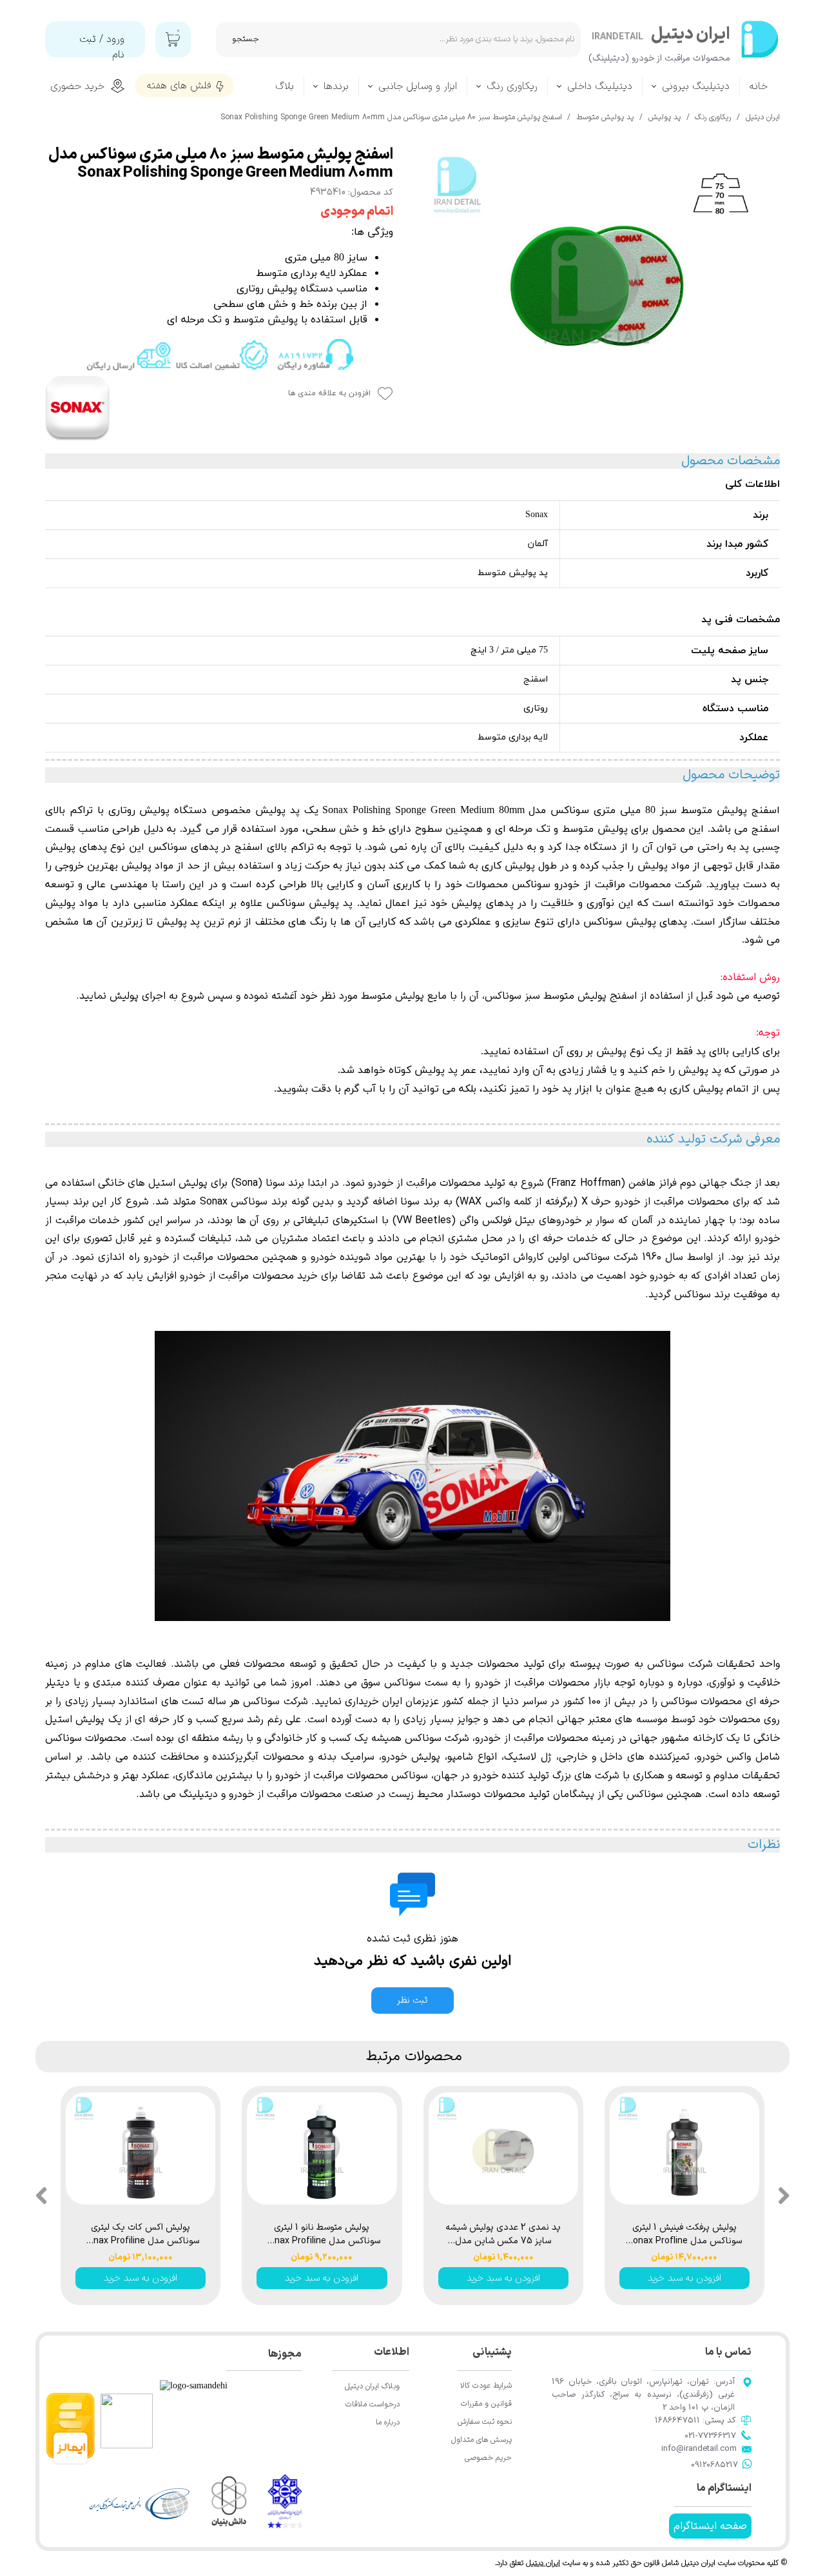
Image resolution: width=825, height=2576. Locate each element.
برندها (336, 86)
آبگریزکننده (235, 1757)
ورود (115, 39)
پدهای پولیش (482, 903)
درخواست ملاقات (373, 2404)
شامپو (460, 1757)
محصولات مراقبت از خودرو (201, 1257)
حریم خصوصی (488, 2458)
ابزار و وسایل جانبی (418, 86)
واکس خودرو (724, 1757)
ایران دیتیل (543, 2563)
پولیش (423, 1757)
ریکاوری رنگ (512, 86)
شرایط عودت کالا (486, 2386)
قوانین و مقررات (486, 2404)
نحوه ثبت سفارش (485, 2422)
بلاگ (285, 86)
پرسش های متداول (481, 2440)
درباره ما (388, 2423)
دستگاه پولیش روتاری (158, 811)
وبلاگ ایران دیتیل (372, 2386)
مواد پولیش (72, 903)
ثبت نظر (412, 2001)
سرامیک (355, 1757)
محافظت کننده (166, 1757)
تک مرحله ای (523, 829)
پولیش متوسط (595, 829)
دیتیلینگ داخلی (600, 86)
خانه (759, 86)
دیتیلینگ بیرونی (696, 86)
